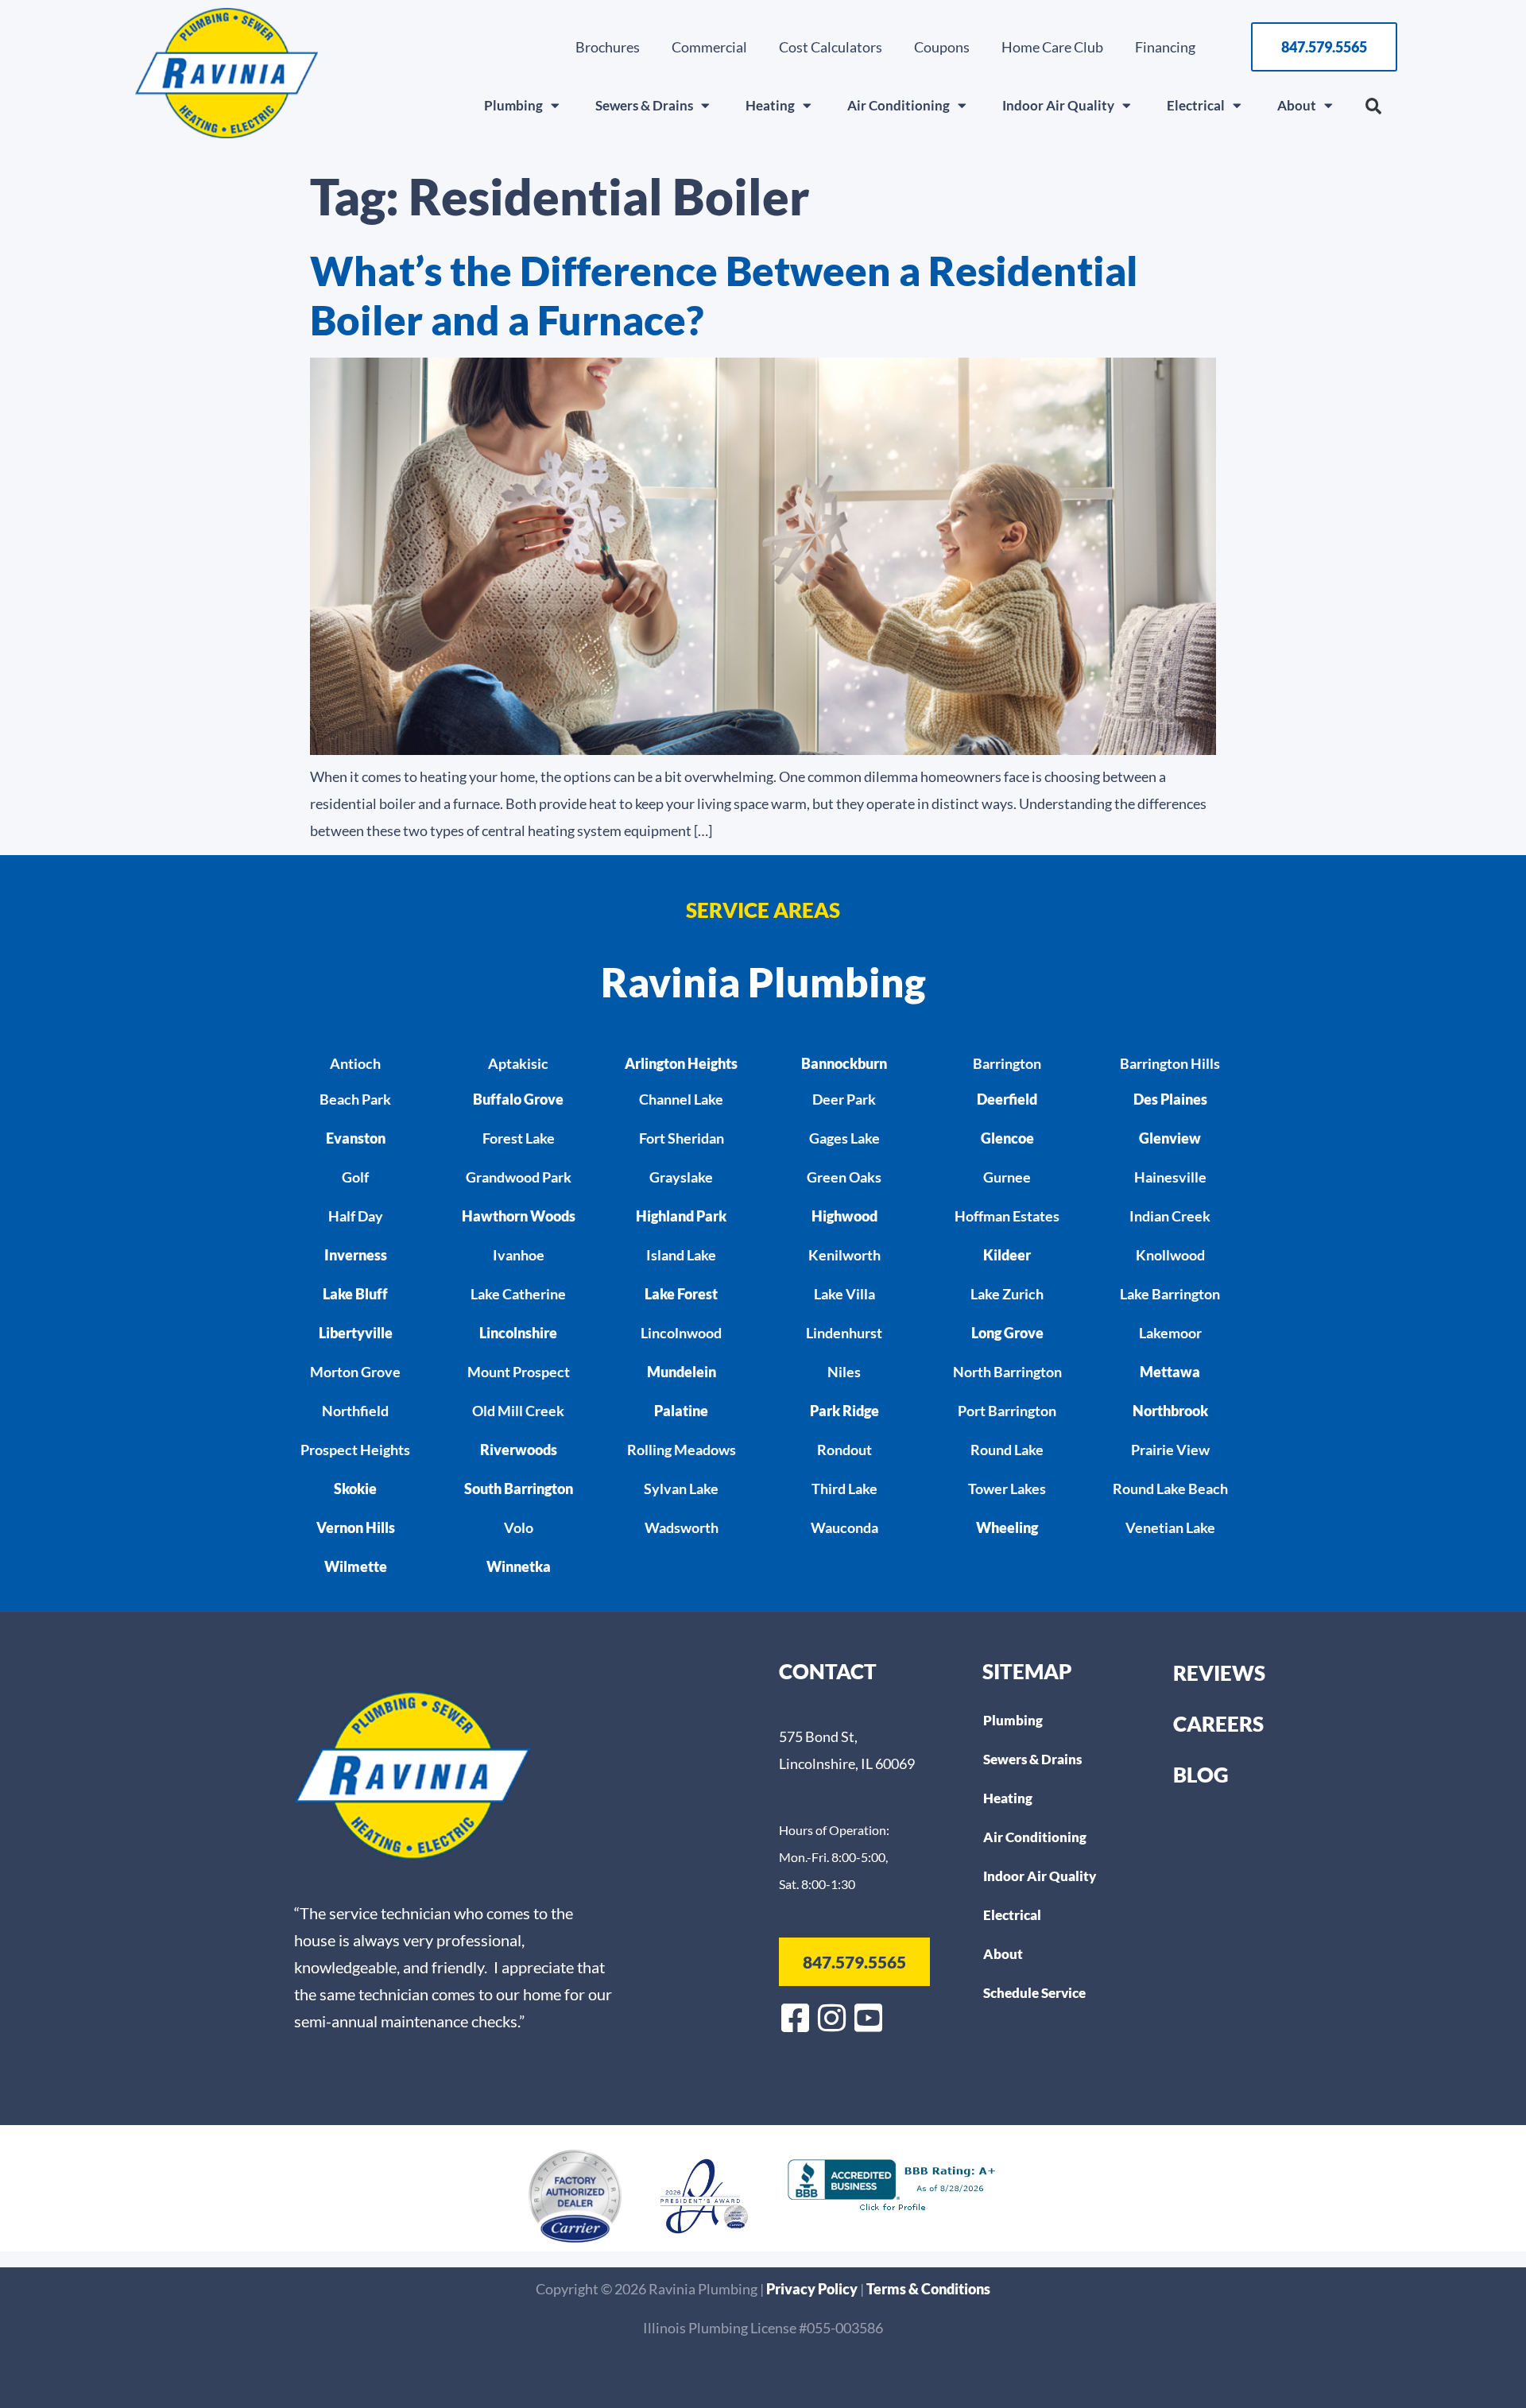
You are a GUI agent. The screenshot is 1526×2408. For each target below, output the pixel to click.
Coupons (942, 47)
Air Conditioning (899, 105)
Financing (1165, 47)
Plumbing (513, 105)
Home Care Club (1052, 47)
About (1297, 105)
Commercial (709, 47)
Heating (770, 105)
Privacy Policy (813, 2289)
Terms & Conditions (928, 2289)
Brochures (608, 47)
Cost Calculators (831, 47)
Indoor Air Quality (1058, 105)
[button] (1373, 106)
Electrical (1196, 105)
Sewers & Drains (644, 105)
